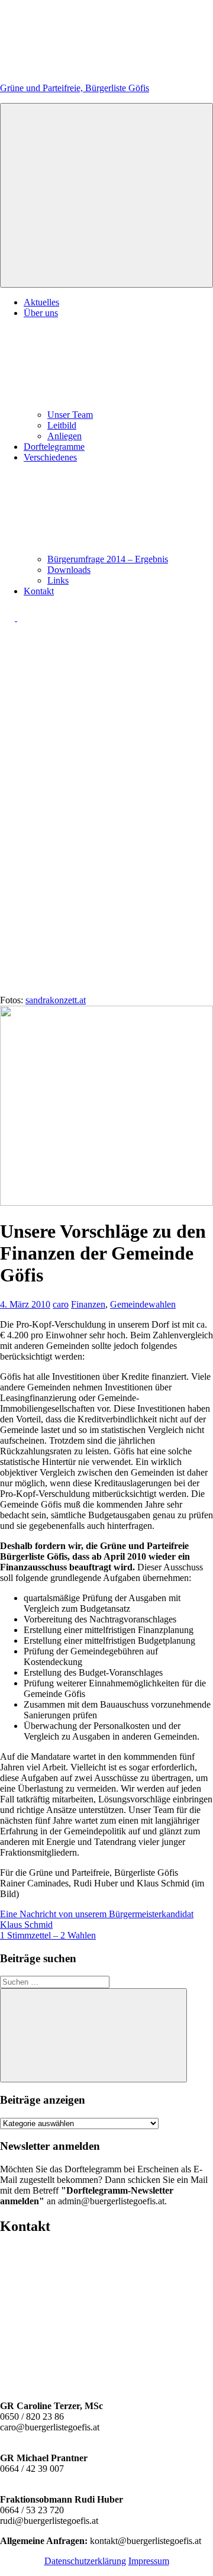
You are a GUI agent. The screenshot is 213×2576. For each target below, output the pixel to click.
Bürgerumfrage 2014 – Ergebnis (108, 559)
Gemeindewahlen (143, 1304)
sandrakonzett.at (56, 1000)
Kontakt (39, 591)
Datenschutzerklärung (85, 2561)
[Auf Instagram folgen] (25, 618)
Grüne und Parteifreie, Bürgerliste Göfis (75, 88)
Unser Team (70, 415)
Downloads (69, 570)
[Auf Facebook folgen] (9, 618)
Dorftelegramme (54, 447)
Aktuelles (41, 302)
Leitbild (62, 425)
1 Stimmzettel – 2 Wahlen (48, 1935)
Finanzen (88, 1304)
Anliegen (64, 436)
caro (61, 1304)
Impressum (149, 2561)
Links (58, 580)
